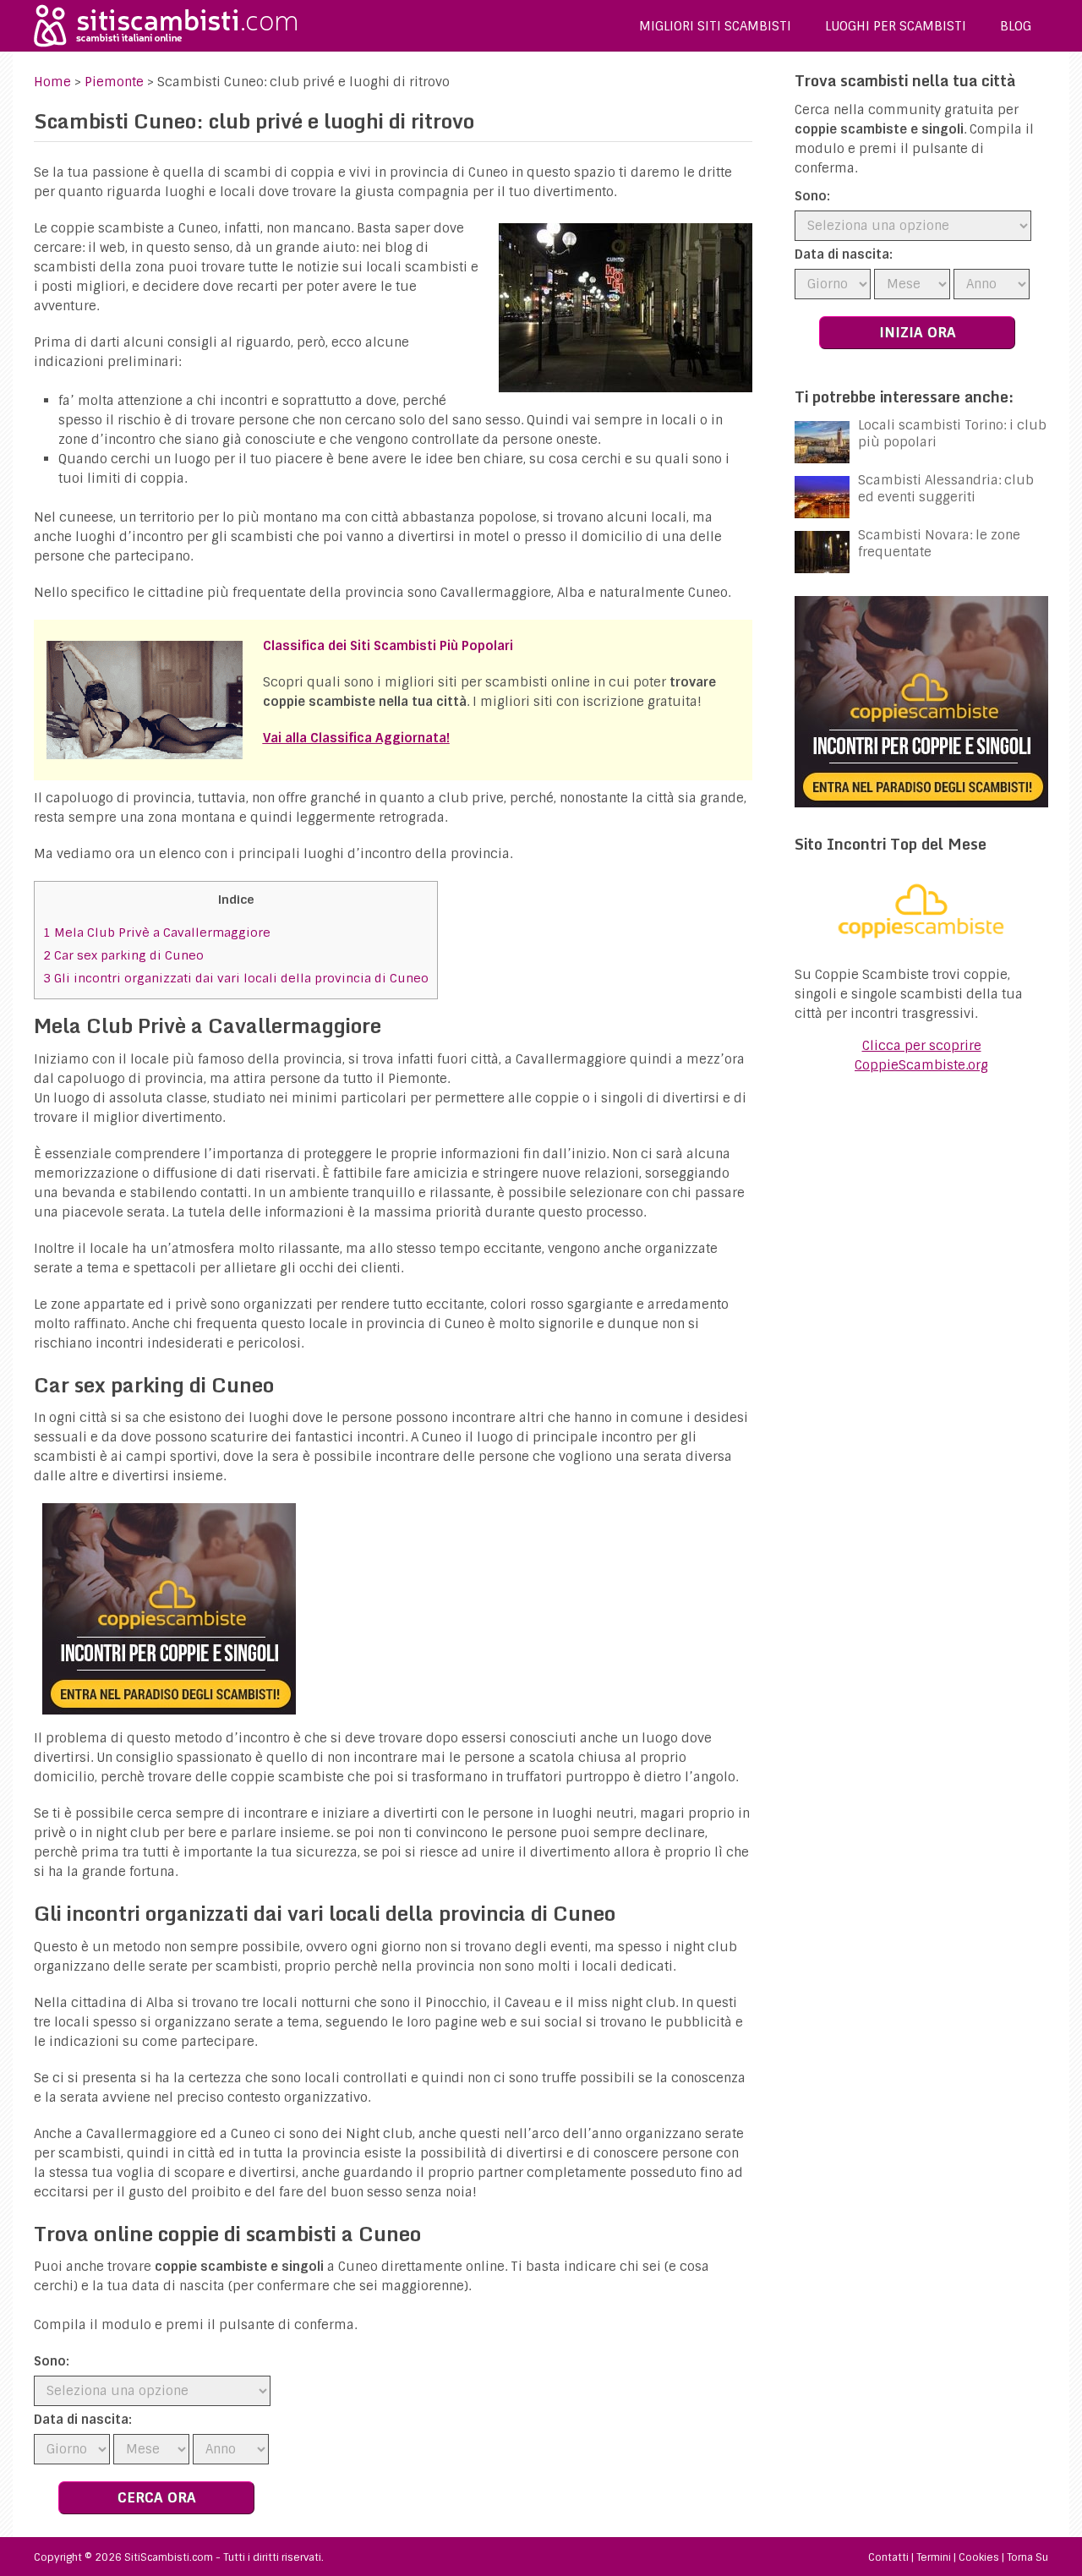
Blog (1016, 26)
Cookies (979, 2557)
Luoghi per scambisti (896, 26)
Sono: (52, 2361)
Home (52, 82)
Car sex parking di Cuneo (123, 955)
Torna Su (1027, 2557)
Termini (934, 2557)
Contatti (888, 2557)
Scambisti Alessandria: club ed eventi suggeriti (946, 489)
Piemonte (114, 82)
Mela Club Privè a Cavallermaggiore (157, 933)
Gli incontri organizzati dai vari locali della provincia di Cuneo (236, 978)
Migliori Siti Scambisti (715, 26)
